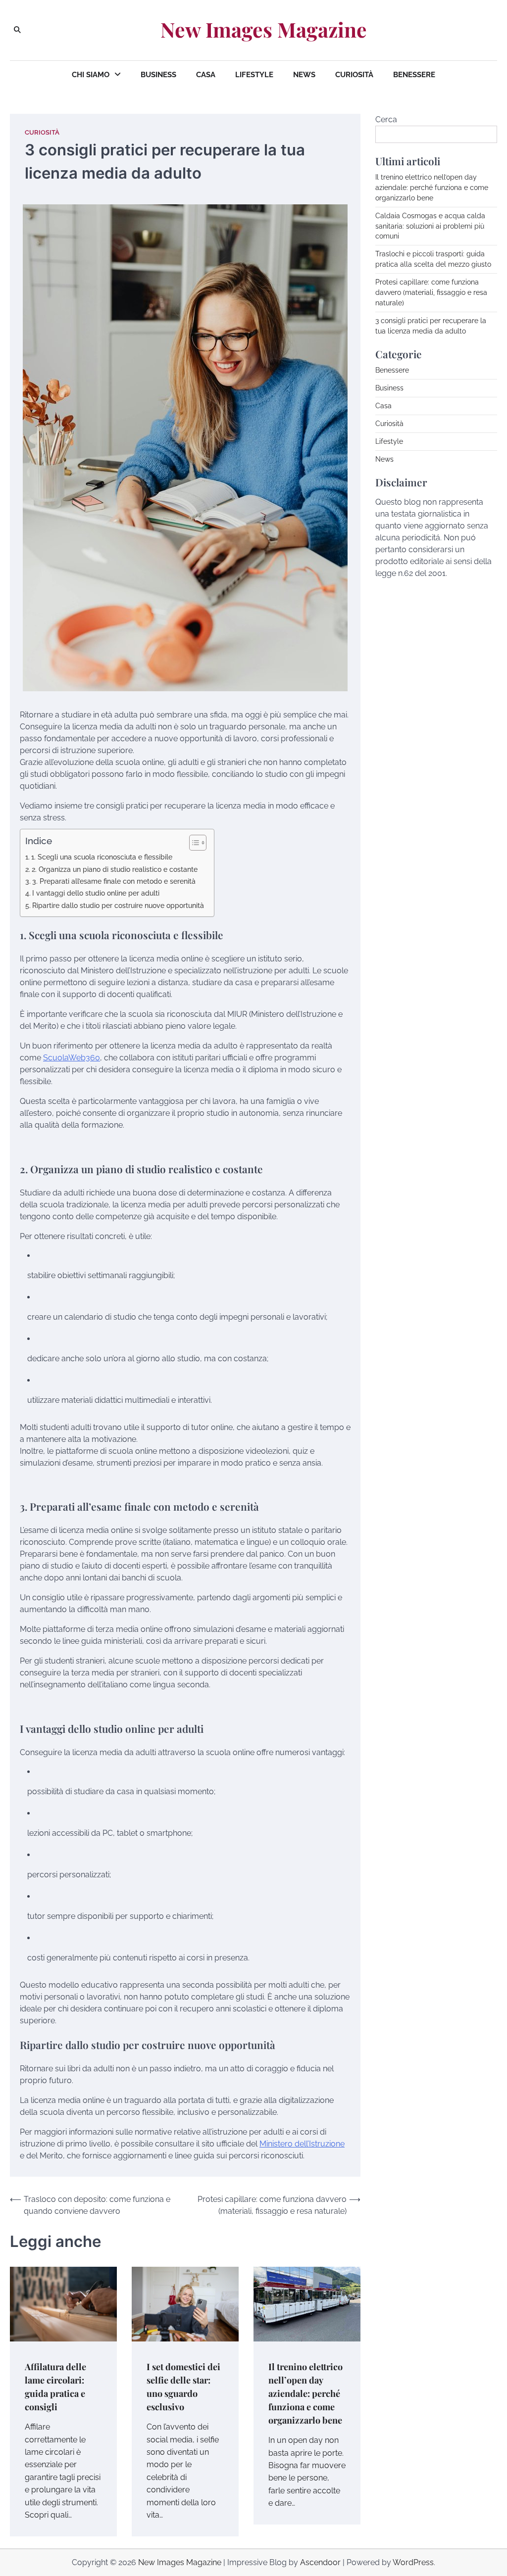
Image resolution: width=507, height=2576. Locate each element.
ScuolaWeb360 (72, 1058)
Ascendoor (320, 2562)
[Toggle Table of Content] (193, 843)
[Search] (17, 30)
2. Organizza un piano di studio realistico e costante (115, 869)
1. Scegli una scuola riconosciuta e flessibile (102, 857)
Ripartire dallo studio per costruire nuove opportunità (118, 905)
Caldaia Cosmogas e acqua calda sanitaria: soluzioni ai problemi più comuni (430, 226)
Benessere (414, 75)
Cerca (386, 119)
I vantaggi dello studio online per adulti (96, 893)
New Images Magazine (264, 29)
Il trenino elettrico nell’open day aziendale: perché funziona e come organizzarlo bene (305, 2393)
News (304, 75)
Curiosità (354, 75)
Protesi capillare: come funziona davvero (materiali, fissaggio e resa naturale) (431, 292)
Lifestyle (254, 75)
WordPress (413, 2562)
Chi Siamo (91, 75)
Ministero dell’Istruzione (302, 2144)
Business (158, 75)
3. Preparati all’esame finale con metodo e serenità (114, 881)
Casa (206, 75)
